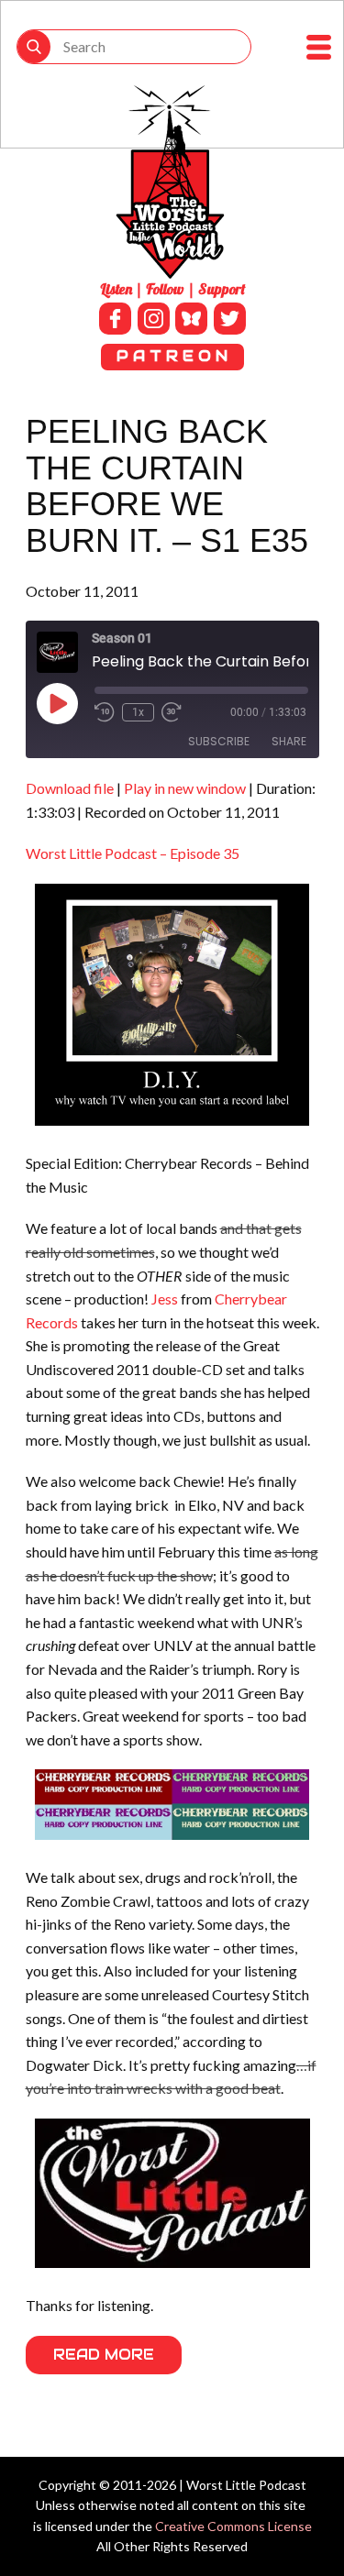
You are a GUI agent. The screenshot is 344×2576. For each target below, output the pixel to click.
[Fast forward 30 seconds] (172, 712)
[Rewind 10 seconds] (105, 712)
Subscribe (219, 741)
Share (289, 741)
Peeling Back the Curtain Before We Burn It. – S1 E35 (167, 486)
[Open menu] (319, 47)
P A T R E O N (172, 356)
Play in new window (185, 788)
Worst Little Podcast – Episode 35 (133, 853)
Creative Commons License (233, 2526)
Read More (104, 2355)
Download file (70, 788)
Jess (165, 1299)
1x (138, 712)
